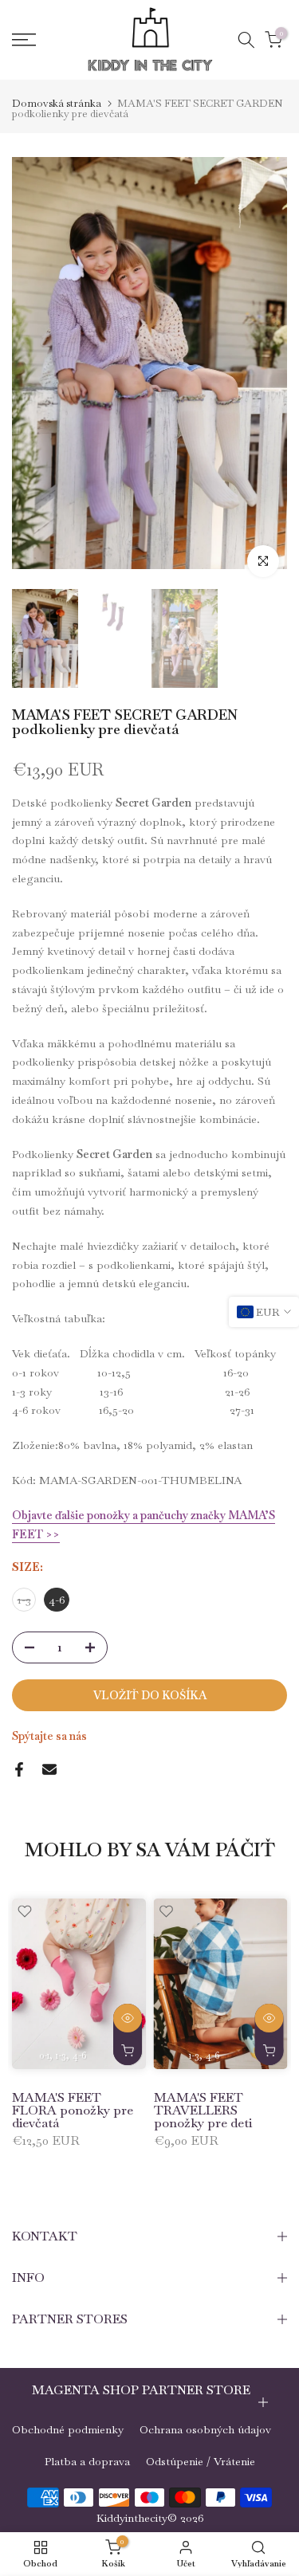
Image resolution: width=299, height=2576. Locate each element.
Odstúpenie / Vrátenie (201, 2461)
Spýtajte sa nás (49, 1736)
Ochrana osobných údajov (205, 2429)
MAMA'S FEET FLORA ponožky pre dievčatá (73, 2110)
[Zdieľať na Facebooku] (19, 1769)
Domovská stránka (57, 103)
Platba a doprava (87, 2461)
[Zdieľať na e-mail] (49, 1769)
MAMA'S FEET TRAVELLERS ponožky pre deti (203, 2110)
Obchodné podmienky (68, 2429)
